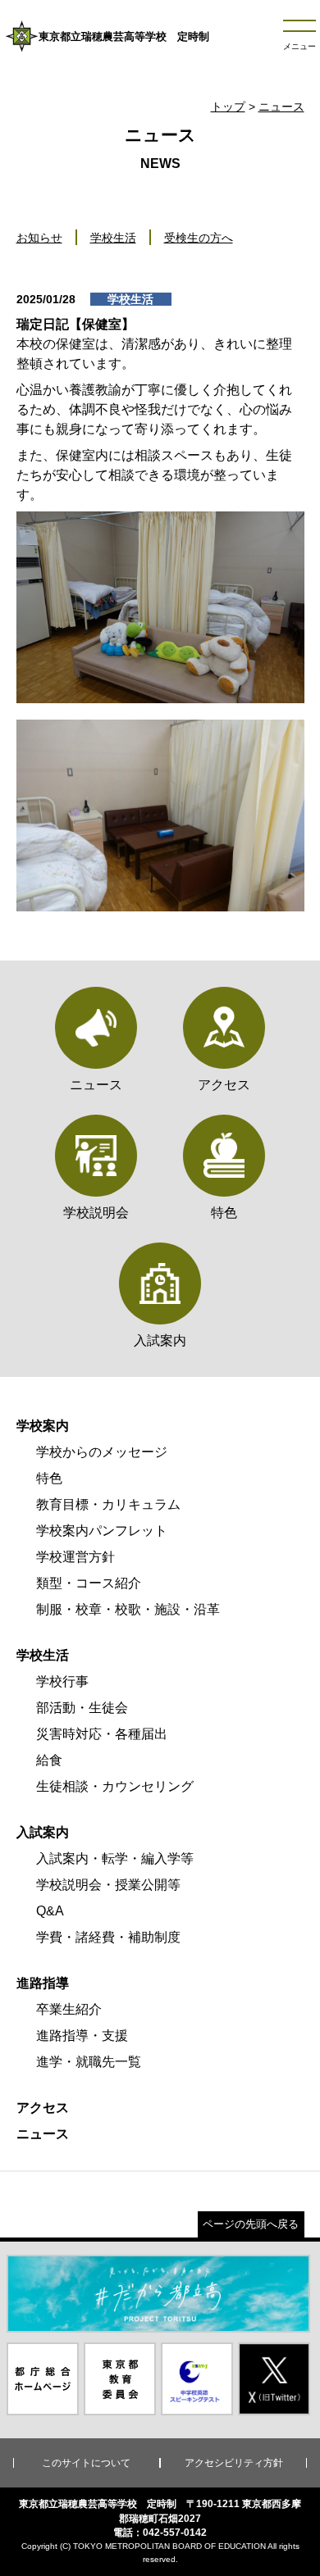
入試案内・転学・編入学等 (115, 1858)
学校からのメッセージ (102, 1452)
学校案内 (43, 1426)
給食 (49, 1760)
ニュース (281, 107)
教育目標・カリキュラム (108, 1504)
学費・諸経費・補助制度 (108, 1937)
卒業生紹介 (69, 2009)
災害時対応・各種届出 (102, 1734)
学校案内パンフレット (102, 1531)
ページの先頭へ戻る (251, 2224)
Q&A (50, 1911)
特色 (49, 1478)
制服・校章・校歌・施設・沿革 (128, 1609)
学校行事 (62, 1681)
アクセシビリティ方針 (234, 2463)
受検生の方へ (199, 238)
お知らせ (39, 238)
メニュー (299, 46)
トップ (228, 107)
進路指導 (43, 1983)
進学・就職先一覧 (89, 2062)
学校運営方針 (75, 1557)
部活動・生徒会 (82, 1708)
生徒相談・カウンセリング (115, 1786)
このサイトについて (86, 2463)
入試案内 (43, 1832)
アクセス (43, 2108)
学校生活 (113, 238)
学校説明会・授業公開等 (108, 1885)
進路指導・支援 (82, 2035)
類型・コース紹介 (89, 1583)
